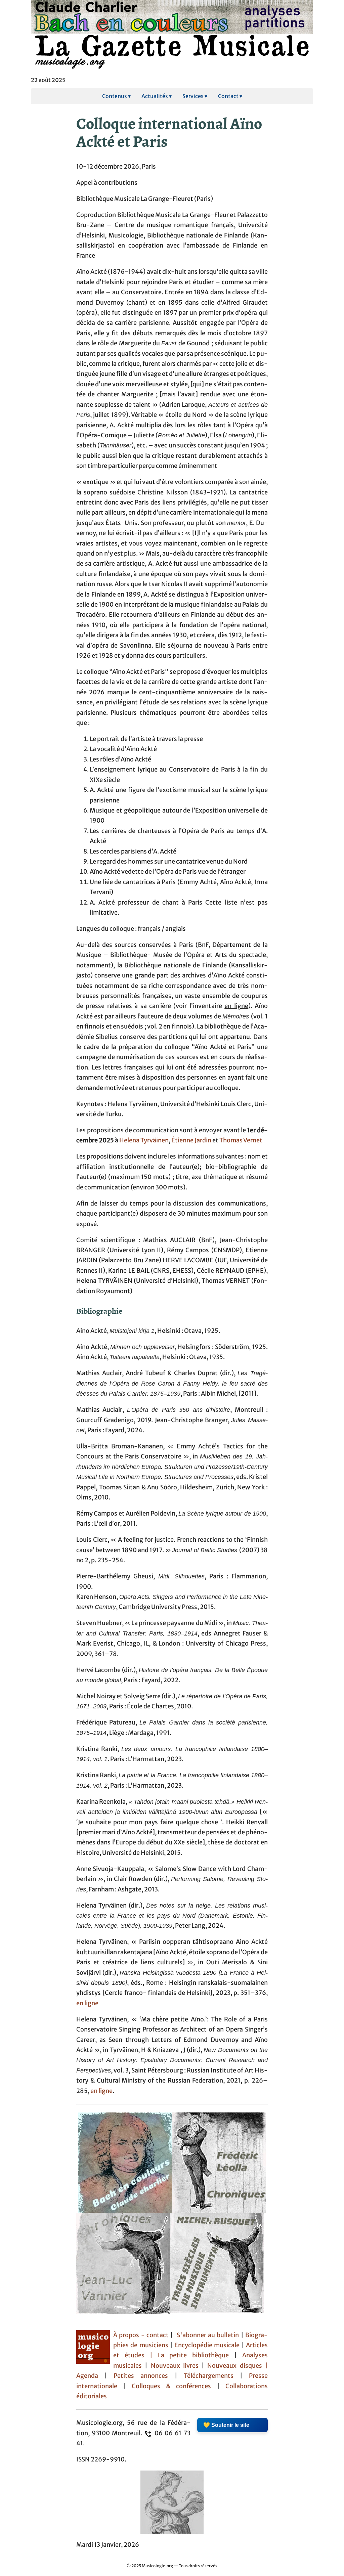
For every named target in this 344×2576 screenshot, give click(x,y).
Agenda (90, 2376)
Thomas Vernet (241, 1140)
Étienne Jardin (191, 1140)
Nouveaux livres (176, 2366)
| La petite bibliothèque (189, 2355)
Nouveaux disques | (238, 2366)
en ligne (87, 2003)
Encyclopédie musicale (207, 2345)
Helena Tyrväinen (144, 1140)
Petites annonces (144, 2376)
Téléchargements (209, 2376)
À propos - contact (141, 2335)
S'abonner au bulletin (208, 2335)
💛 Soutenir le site (226, 2425)
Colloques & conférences (168, 2386)
